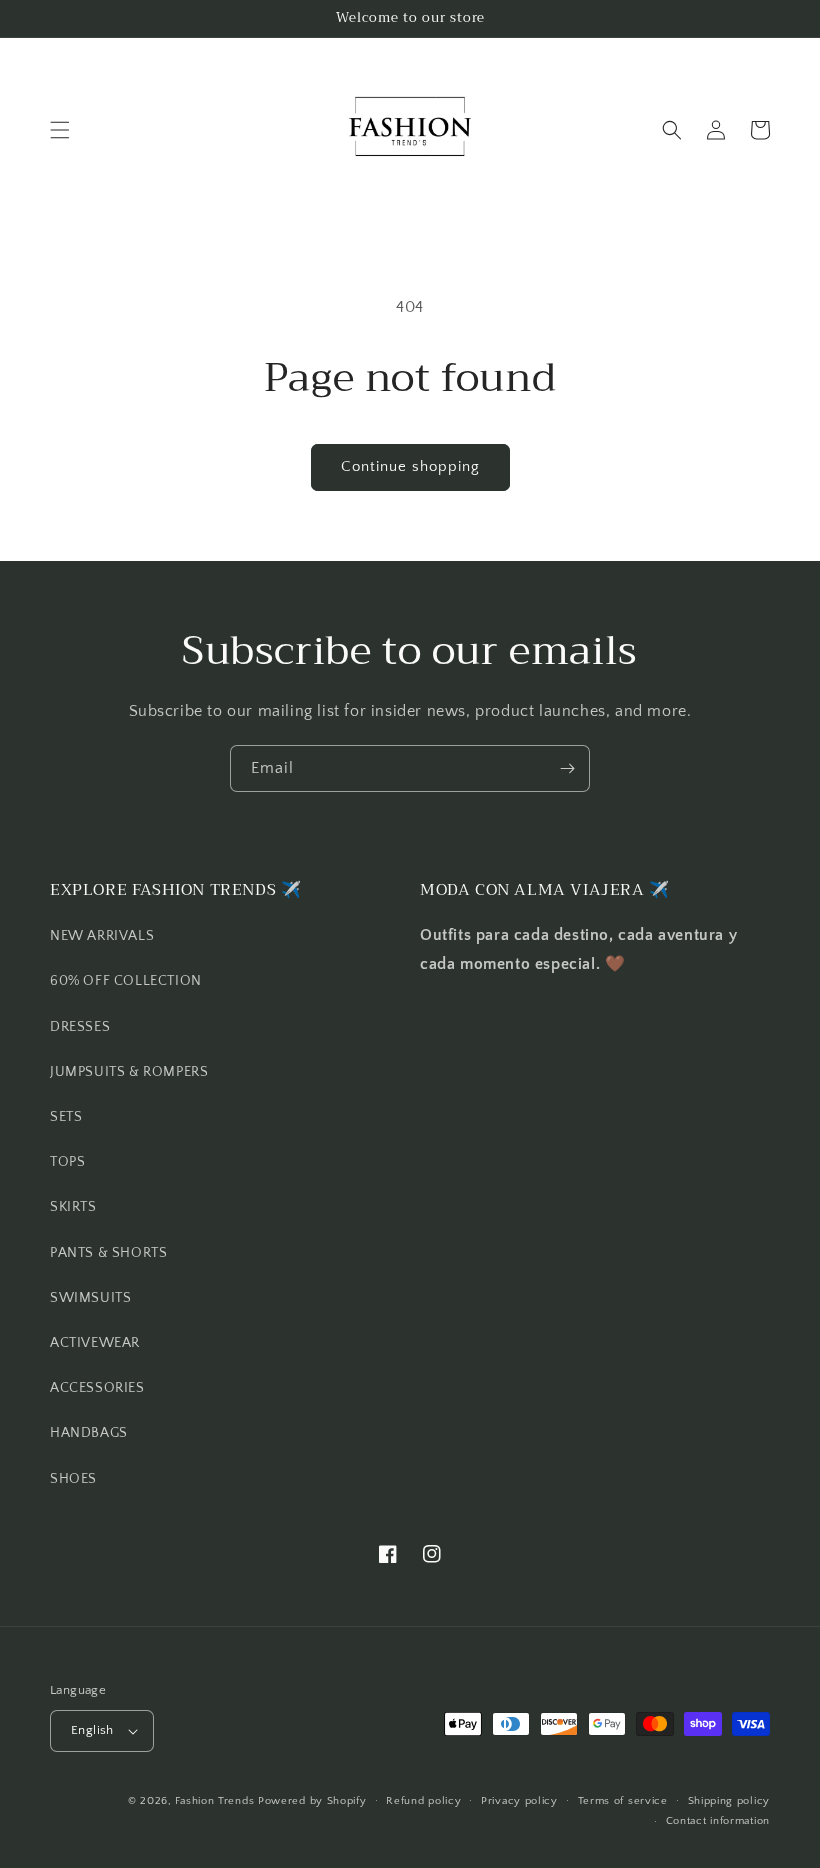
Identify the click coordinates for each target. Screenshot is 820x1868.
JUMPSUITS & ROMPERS (129, 1072)
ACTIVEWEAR (95, 1343)
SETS (66, 1117)
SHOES (73, 1479)
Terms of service (623, 1801)
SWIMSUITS (90, 1298)
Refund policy (423, 1801)
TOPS (67, 1162)
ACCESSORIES (97, 1388)
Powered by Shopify (312, 1801)
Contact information (718, 1821)
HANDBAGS (89, 1433)
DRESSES (80, 1027)
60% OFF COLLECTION (126, 981)
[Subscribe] (567, 768)
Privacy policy (519, 1801)
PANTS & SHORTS (108, 1253)
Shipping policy (729, 1801)
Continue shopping (410, 466)
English (92, 1730)
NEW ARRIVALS (102, 936)
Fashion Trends (214, 1801)
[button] (60, 130)
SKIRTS (73, 1207)
